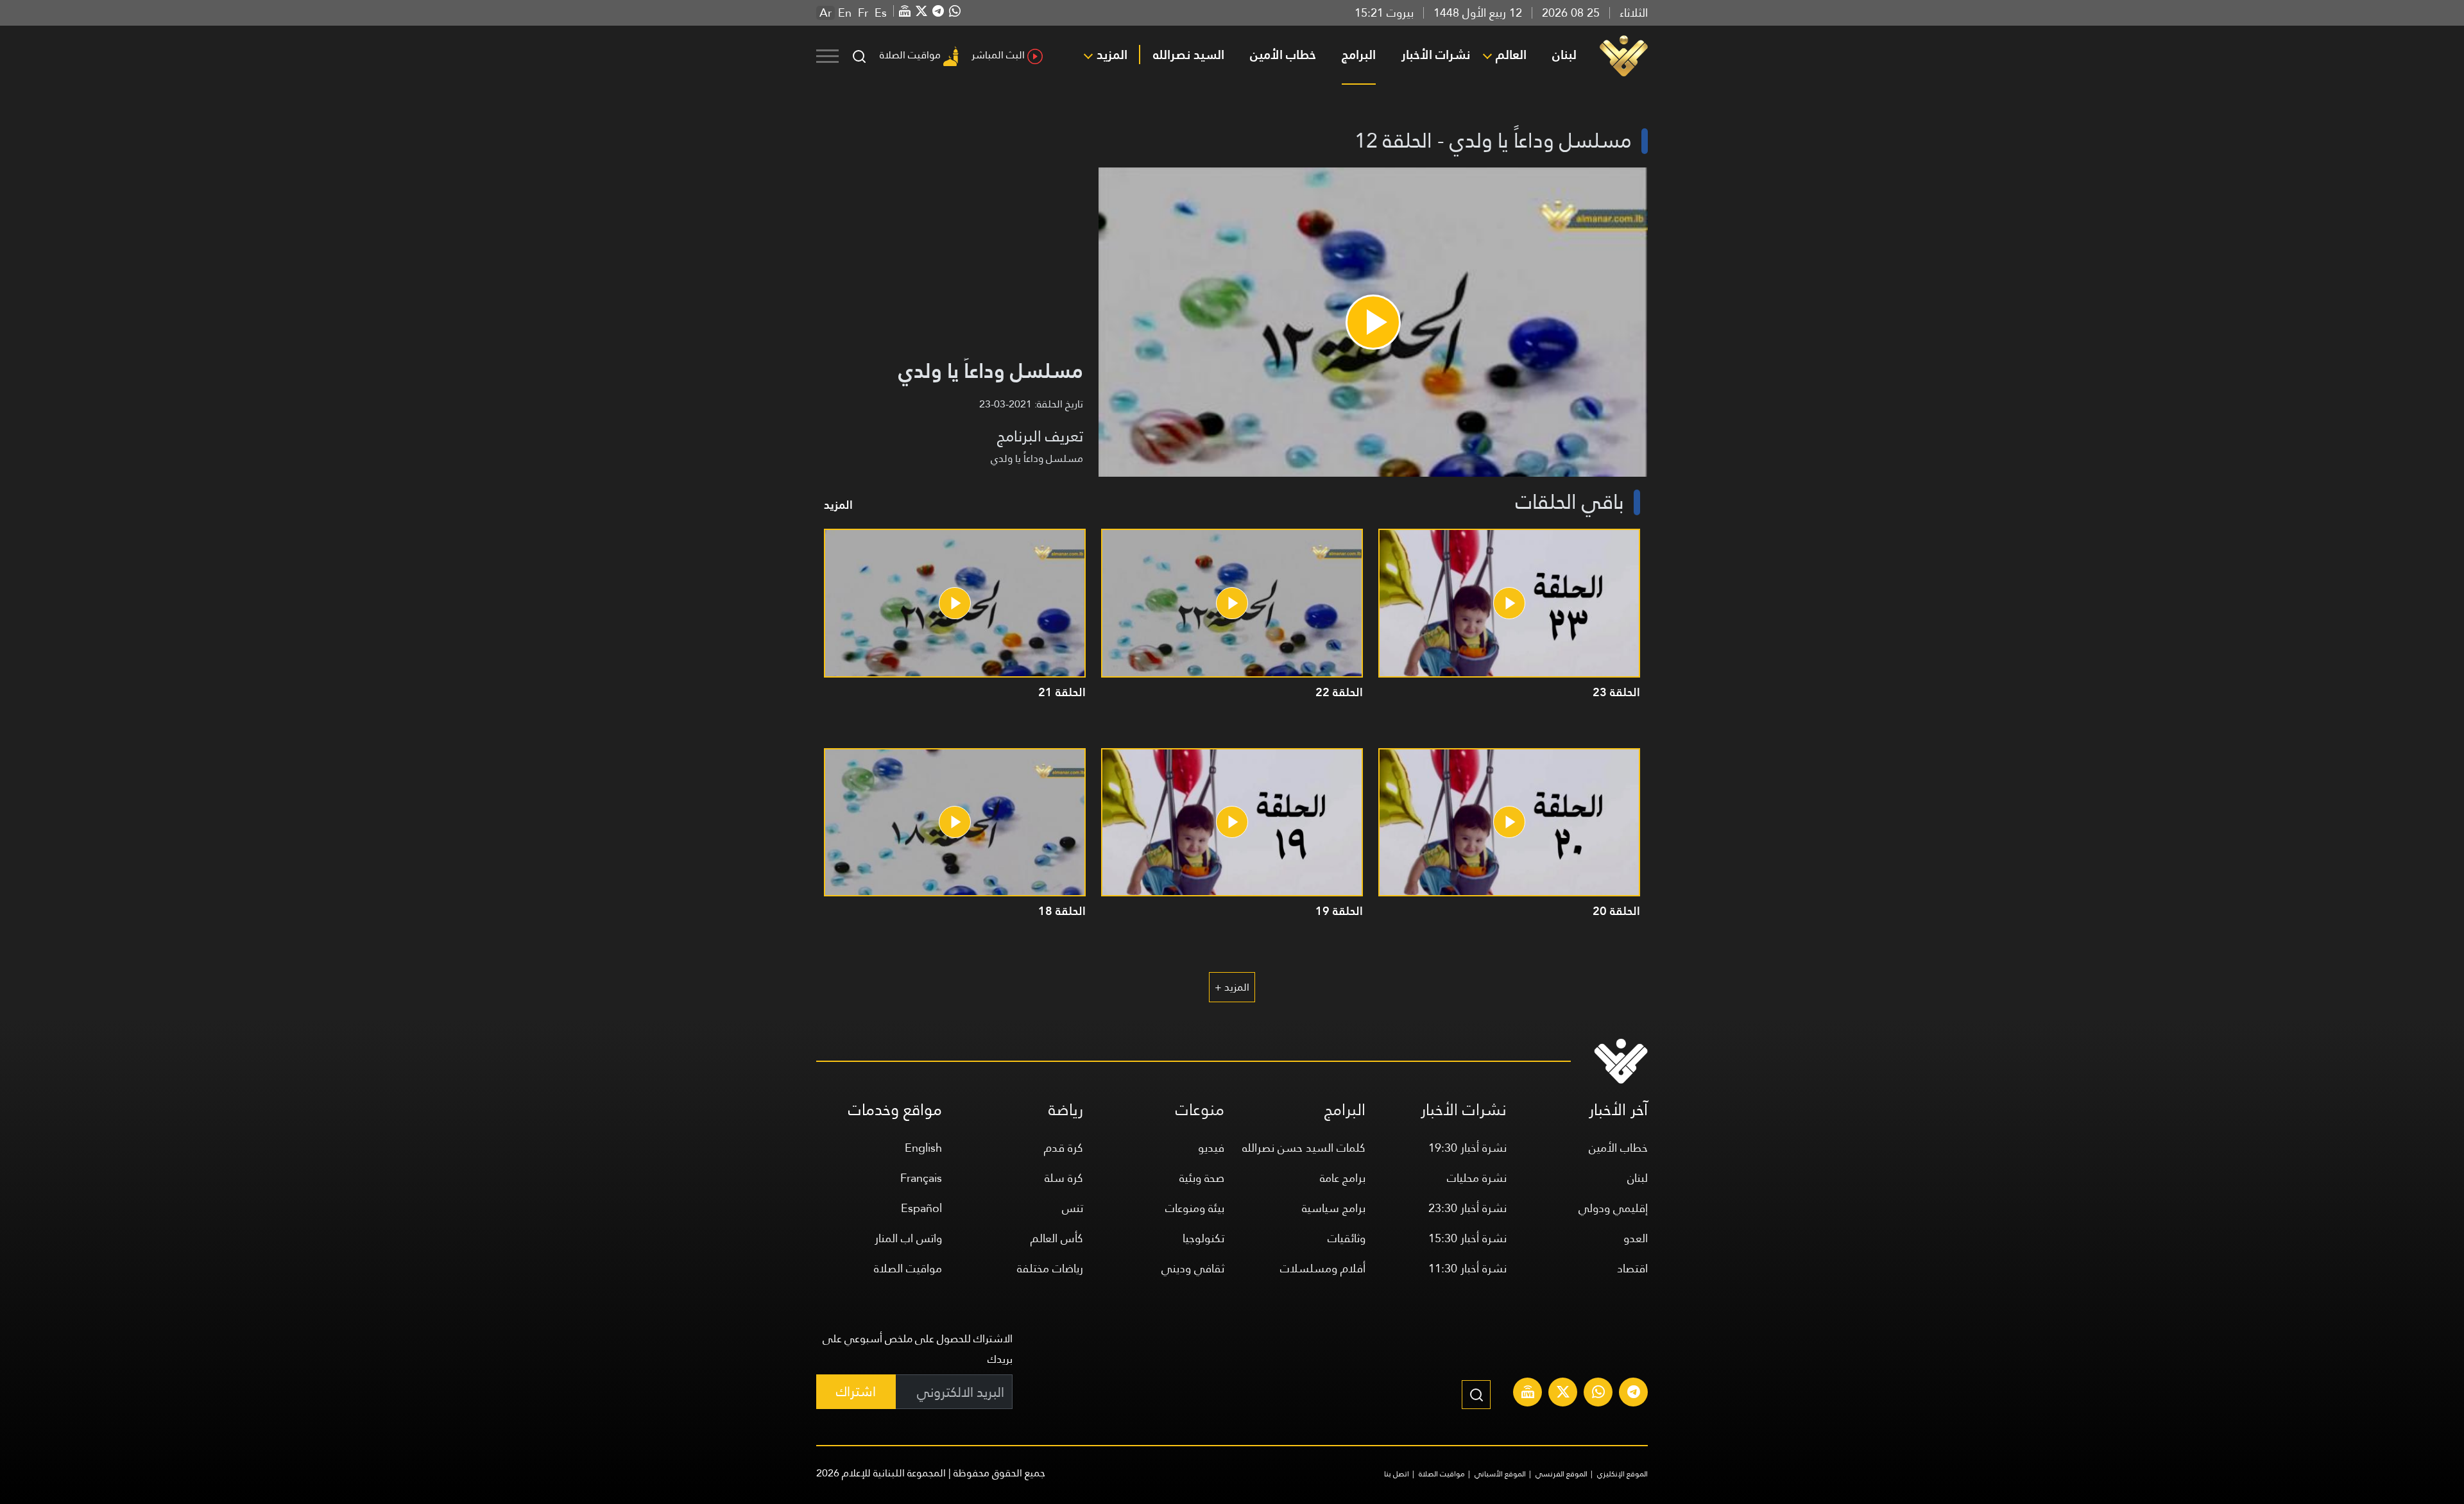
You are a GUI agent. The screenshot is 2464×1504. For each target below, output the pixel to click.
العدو (1636, 1238)
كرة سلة (1064, 1178)
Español (921, 1208)
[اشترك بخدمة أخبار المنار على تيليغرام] (1634, 1394)
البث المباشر (998, 55)
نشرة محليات (1477, 1178)
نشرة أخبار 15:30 (1467, 1238)
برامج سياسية (1334, 1208)
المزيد (1112, 55)
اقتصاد (1632, 1268)
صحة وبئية (1202, 1178)
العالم (1511, 55)
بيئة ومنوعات (1195, 1208)
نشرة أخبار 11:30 (1467, 1268)
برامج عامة (1343, 1178)
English (923, 1148)
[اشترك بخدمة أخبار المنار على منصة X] (1563, 1394)
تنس (1073, 1208)
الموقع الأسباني (1500, 1474)
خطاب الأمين (1283, 55)
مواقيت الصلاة (910, 55)
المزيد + (1232, 987)
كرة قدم (1064, 1148)
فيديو (1211, 1148)
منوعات (1200, 1110)
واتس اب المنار (908, 1238)
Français (921, 1178)
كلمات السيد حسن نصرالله (1304, 1148)
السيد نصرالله (1189, 55)
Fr (863, 13)
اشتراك (856, 1391)
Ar (826, 13)
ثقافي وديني (1193, 1268)
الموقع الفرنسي (1561, 1474)
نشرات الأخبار (1436, 55)
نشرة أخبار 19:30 (1467, 1148)
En (845, 13)
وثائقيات (1347, 1238)
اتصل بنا (1397, 1474)
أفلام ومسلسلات (1323, 1268)
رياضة (1066, 1110)
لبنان (1564, 55)
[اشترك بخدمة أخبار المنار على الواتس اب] (1598, 1394)
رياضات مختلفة (1050, 1268)
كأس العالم (1057, 1238)
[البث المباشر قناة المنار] (1528, 1394)
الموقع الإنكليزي (1622, 1474)
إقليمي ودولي (1613, 1208)
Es (881, 13)
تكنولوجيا (1203, 1238)
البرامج (1359, 55)
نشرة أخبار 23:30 (1467, 1208)
